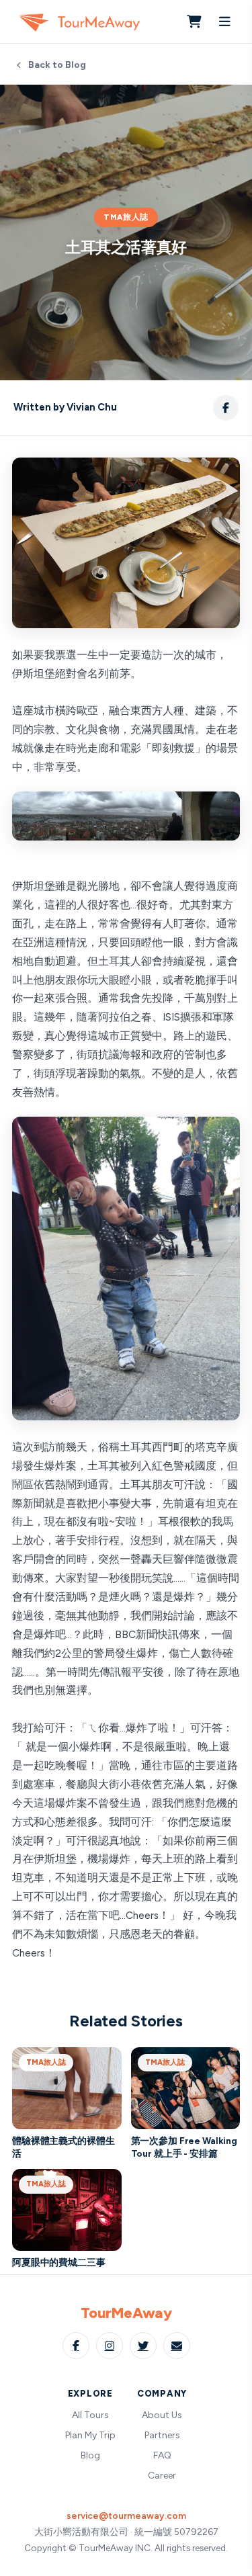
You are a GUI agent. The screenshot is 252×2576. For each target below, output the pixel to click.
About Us (162, 2415)
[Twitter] (143, 2346)
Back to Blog (57, 65)
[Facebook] (76, 2346)
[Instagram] (110, 2346)
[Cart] (194, 22)
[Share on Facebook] (226, 408)
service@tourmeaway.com (126, 2516)
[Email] (177, 2346)
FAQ (162, 2455)
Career (162, 2476)
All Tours (90, 2415)
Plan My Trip (90, 2435)
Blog (90, 2455)
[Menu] (224, 22)
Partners (162, 2435)
